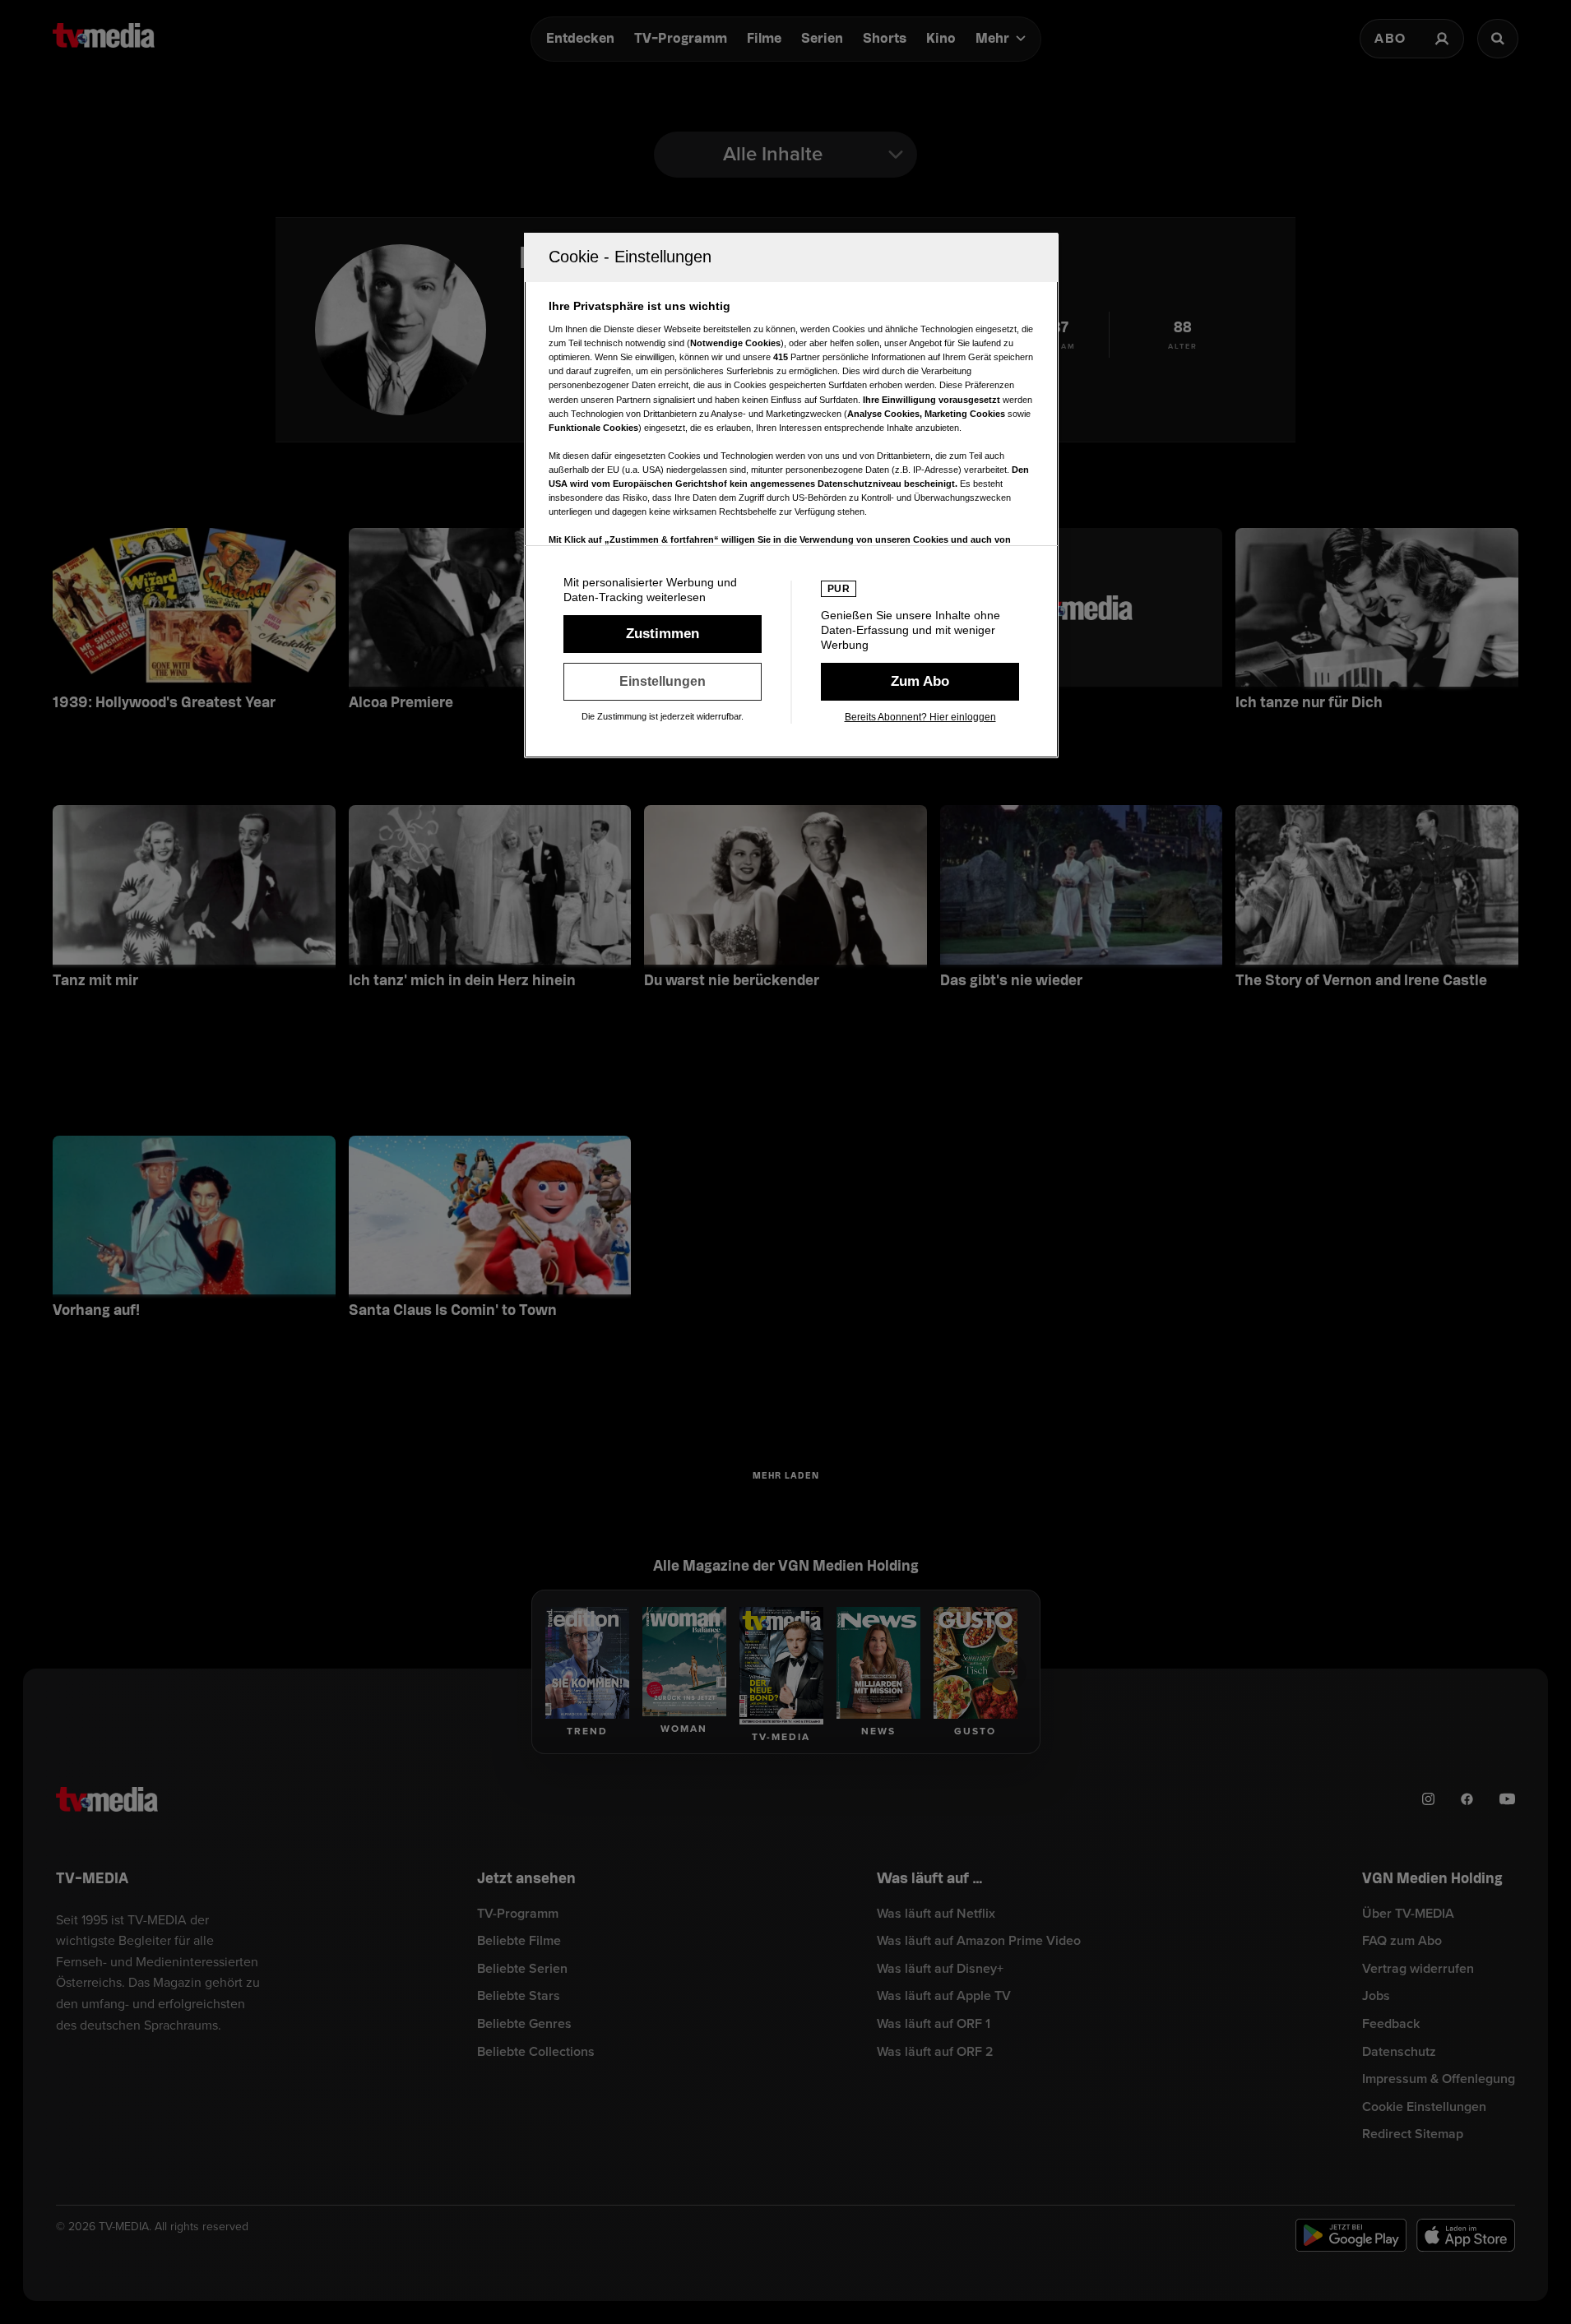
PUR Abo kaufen (920, 682)
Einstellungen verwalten (663, 682)
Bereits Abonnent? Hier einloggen (920, 717)
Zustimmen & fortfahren (663, 634)
